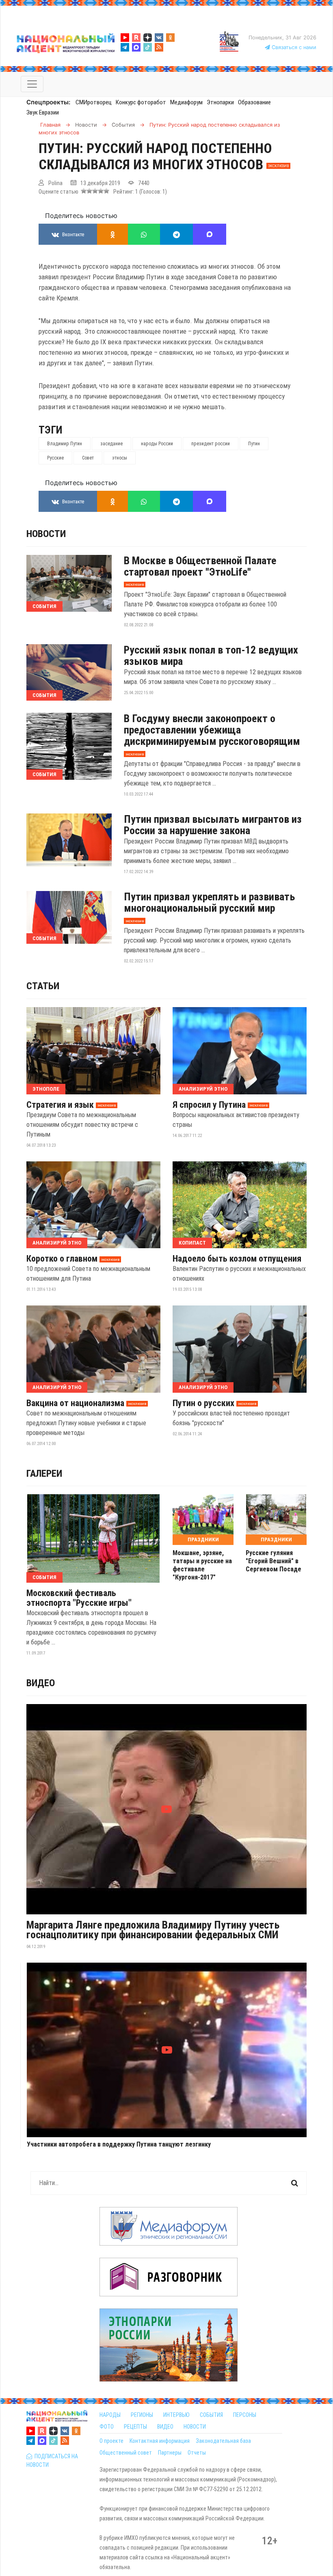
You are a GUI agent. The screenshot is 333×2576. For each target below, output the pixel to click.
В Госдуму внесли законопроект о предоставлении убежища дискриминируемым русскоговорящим (212, 730)
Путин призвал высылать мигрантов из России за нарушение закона (213, 825)
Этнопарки (220, 102)
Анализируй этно (203, 1089)
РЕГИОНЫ (142, 2415)
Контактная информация (160, 2441)
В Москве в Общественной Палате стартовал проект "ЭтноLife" (200, 566)
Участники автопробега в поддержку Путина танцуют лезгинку (119, 2145)
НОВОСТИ (195, 2427)
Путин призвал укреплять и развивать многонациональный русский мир (209, 902)
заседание (111, 444)
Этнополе (46, 1089)
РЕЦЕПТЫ (135, 2427)
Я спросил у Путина (209, 1105)
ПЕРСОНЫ (245, 2415)
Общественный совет (126, 2453)
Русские (55, 458)
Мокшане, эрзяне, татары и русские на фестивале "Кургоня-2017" (202, 1565)
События (44, 606)
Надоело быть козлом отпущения (237, 1259)
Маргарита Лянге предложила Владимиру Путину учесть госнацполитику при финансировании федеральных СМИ (153, 1930)
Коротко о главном (62, 1259)
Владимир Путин (65, 444)
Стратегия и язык (60, 1105)
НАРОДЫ (110, 2415)
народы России (157, 444)
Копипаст (192, 1243)
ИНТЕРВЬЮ (176, 2415)
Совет (88, 458)
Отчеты (197, 2453)
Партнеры (170, 2453)
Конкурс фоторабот (141, 102)
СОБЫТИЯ (211, 2415)
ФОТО (107, 2427)
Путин (254, 444)
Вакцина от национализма (75, 1403)
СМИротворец (94, 102)
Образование (254, 102)
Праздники (203, 1539)
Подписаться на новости (52, 2461)
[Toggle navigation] (32, 84)
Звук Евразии (43, 112)
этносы (120, 458)
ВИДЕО (165, 2427)
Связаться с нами (293, 47)
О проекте (111, 2441)
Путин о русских (203, 1403)
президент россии (211, 444)
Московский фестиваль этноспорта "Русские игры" (79, 1598)
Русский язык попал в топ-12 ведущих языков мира (211, 656)
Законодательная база (223, 2441)
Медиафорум (186, 102)
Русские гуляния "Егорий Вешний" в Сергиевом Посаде (274, 1561)
